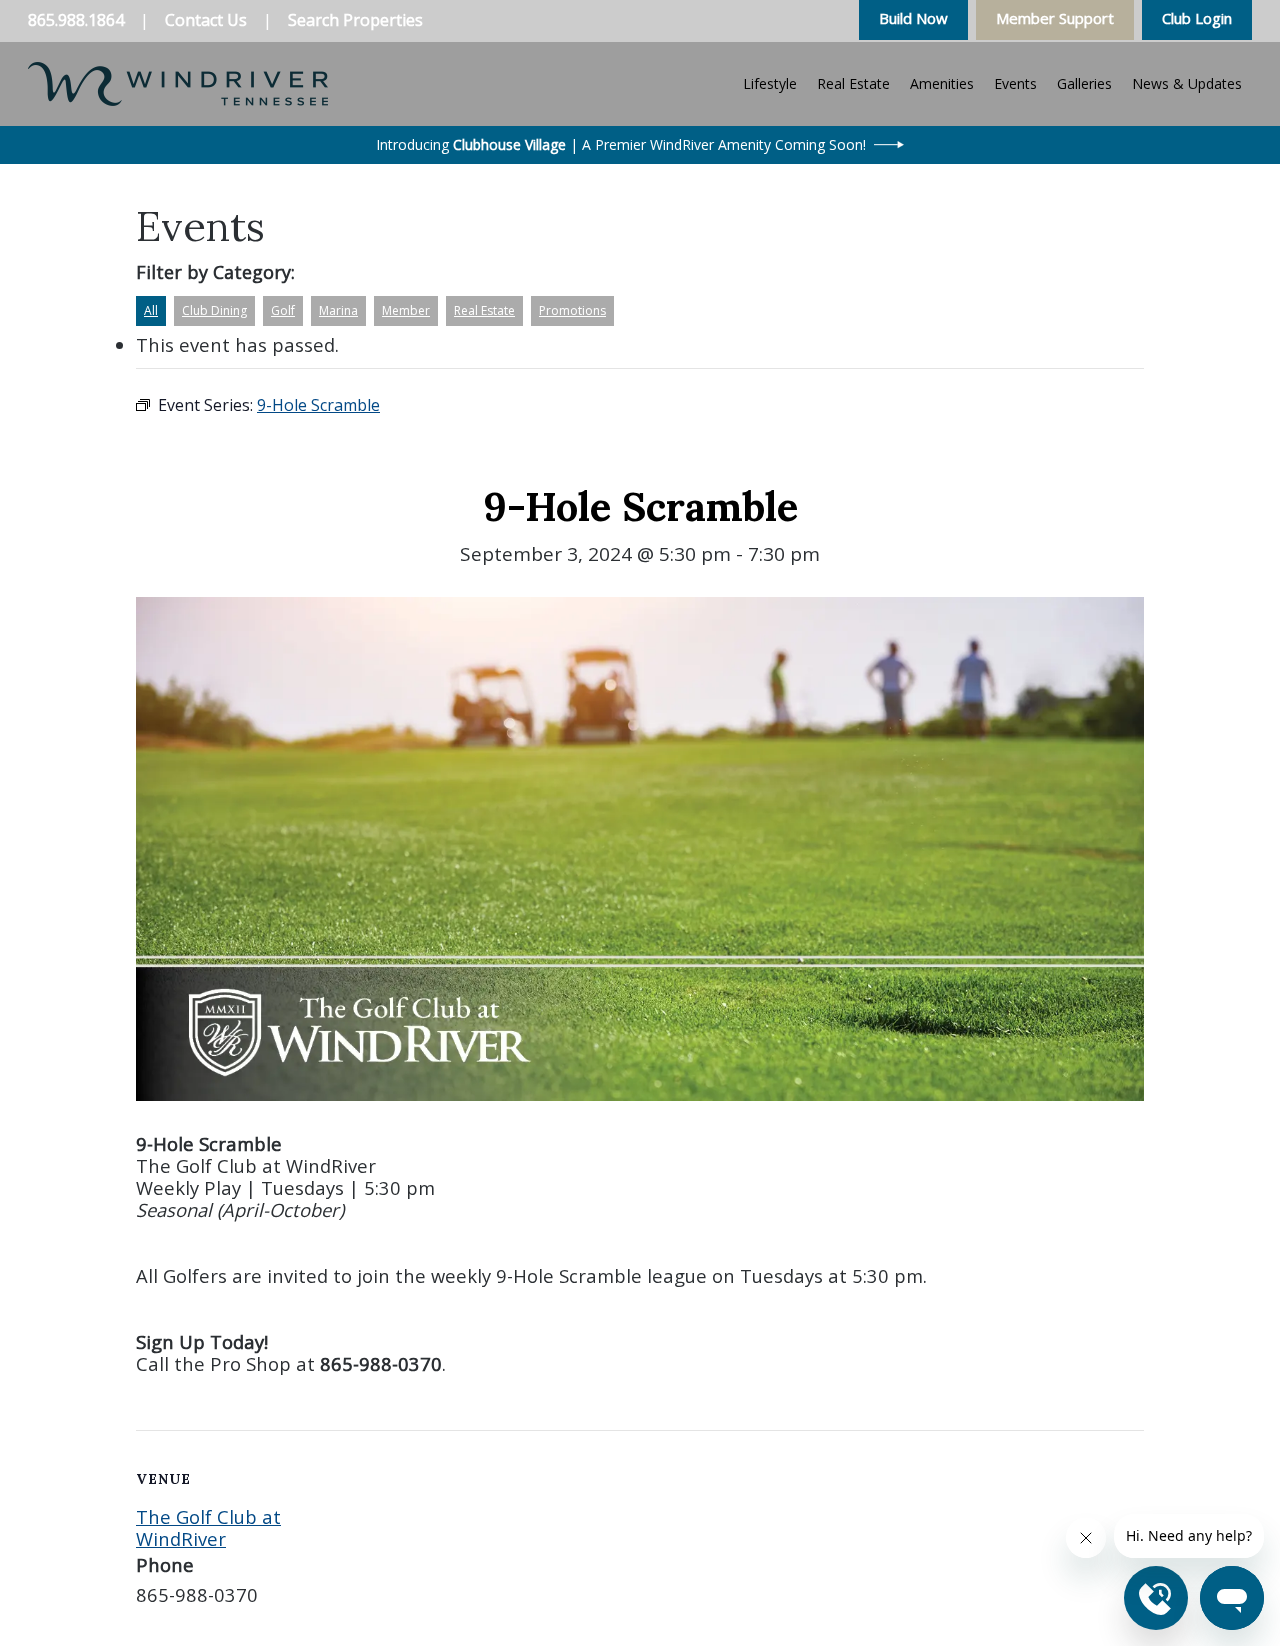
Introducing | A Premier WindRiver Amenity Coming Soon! (621, 144)
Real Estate (484, 310)
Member (406, 310)
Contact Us (206, 20)
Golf (283, 310)
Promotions (572, 310)
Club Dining (214, 310)
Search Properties (355, 20)
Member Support (1055, 18)
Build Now (913, 18)
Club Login (1197, 18)
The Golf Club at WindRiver (208, 1527)
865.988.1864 (76, 20)
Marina (338, 310)
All (151, 310)
